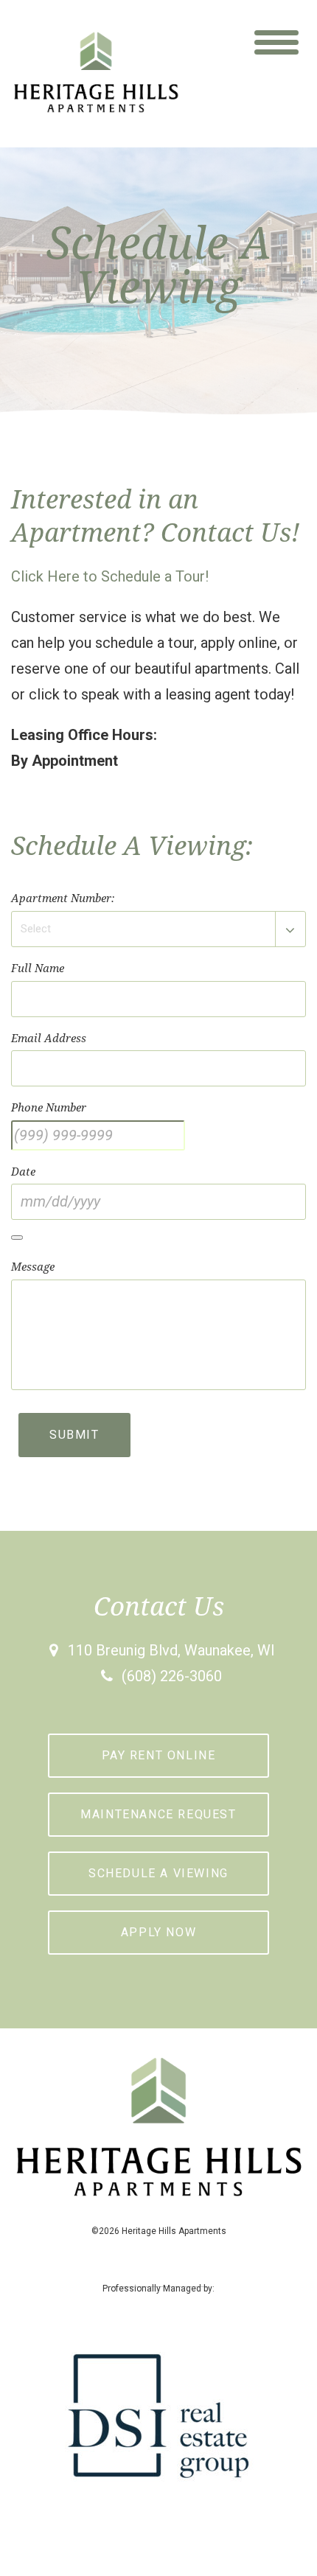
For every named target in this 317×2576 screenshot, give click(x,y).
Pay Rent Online (159, 1755)
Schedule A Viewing (158, 1873)
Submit (74, 1435)
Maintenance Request (158, 1814)
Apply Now (158, 1932)
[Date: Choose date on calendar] (17, 1238)
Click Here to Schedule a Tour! (110, 576)
